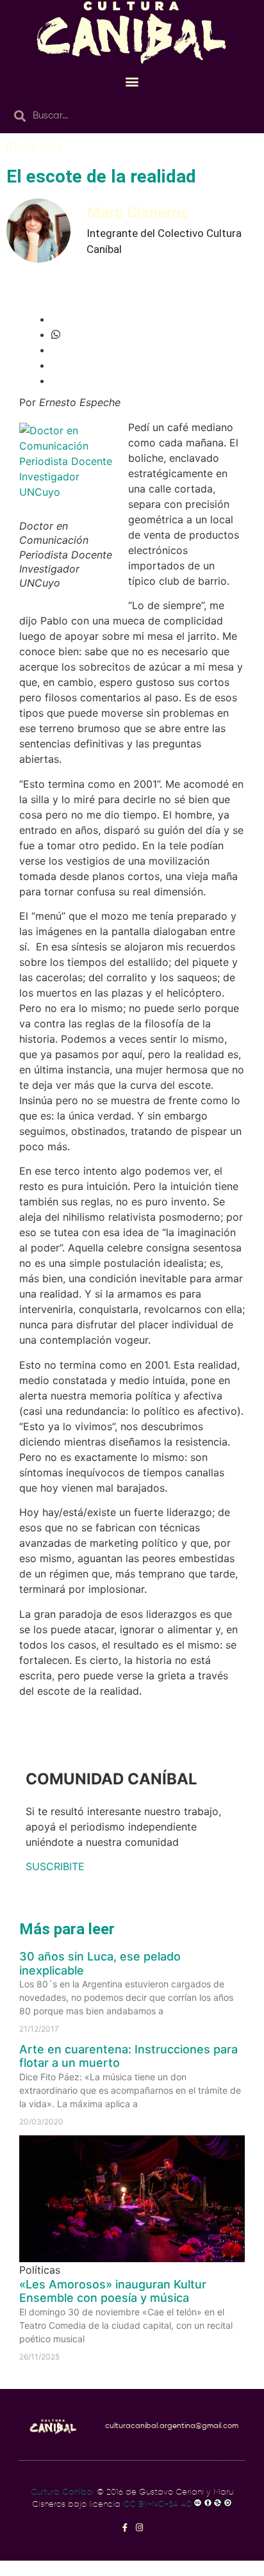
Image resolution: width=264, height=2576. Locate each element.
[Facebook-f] (125, 2528)
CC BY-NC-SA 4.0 (157, 2505)
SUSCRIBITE (55, 1866)
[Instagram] (139, 2528)
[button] (132, 81)
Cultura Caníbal (62, 2492)
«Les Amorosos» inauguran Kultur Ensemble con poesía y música (113, 2291)
